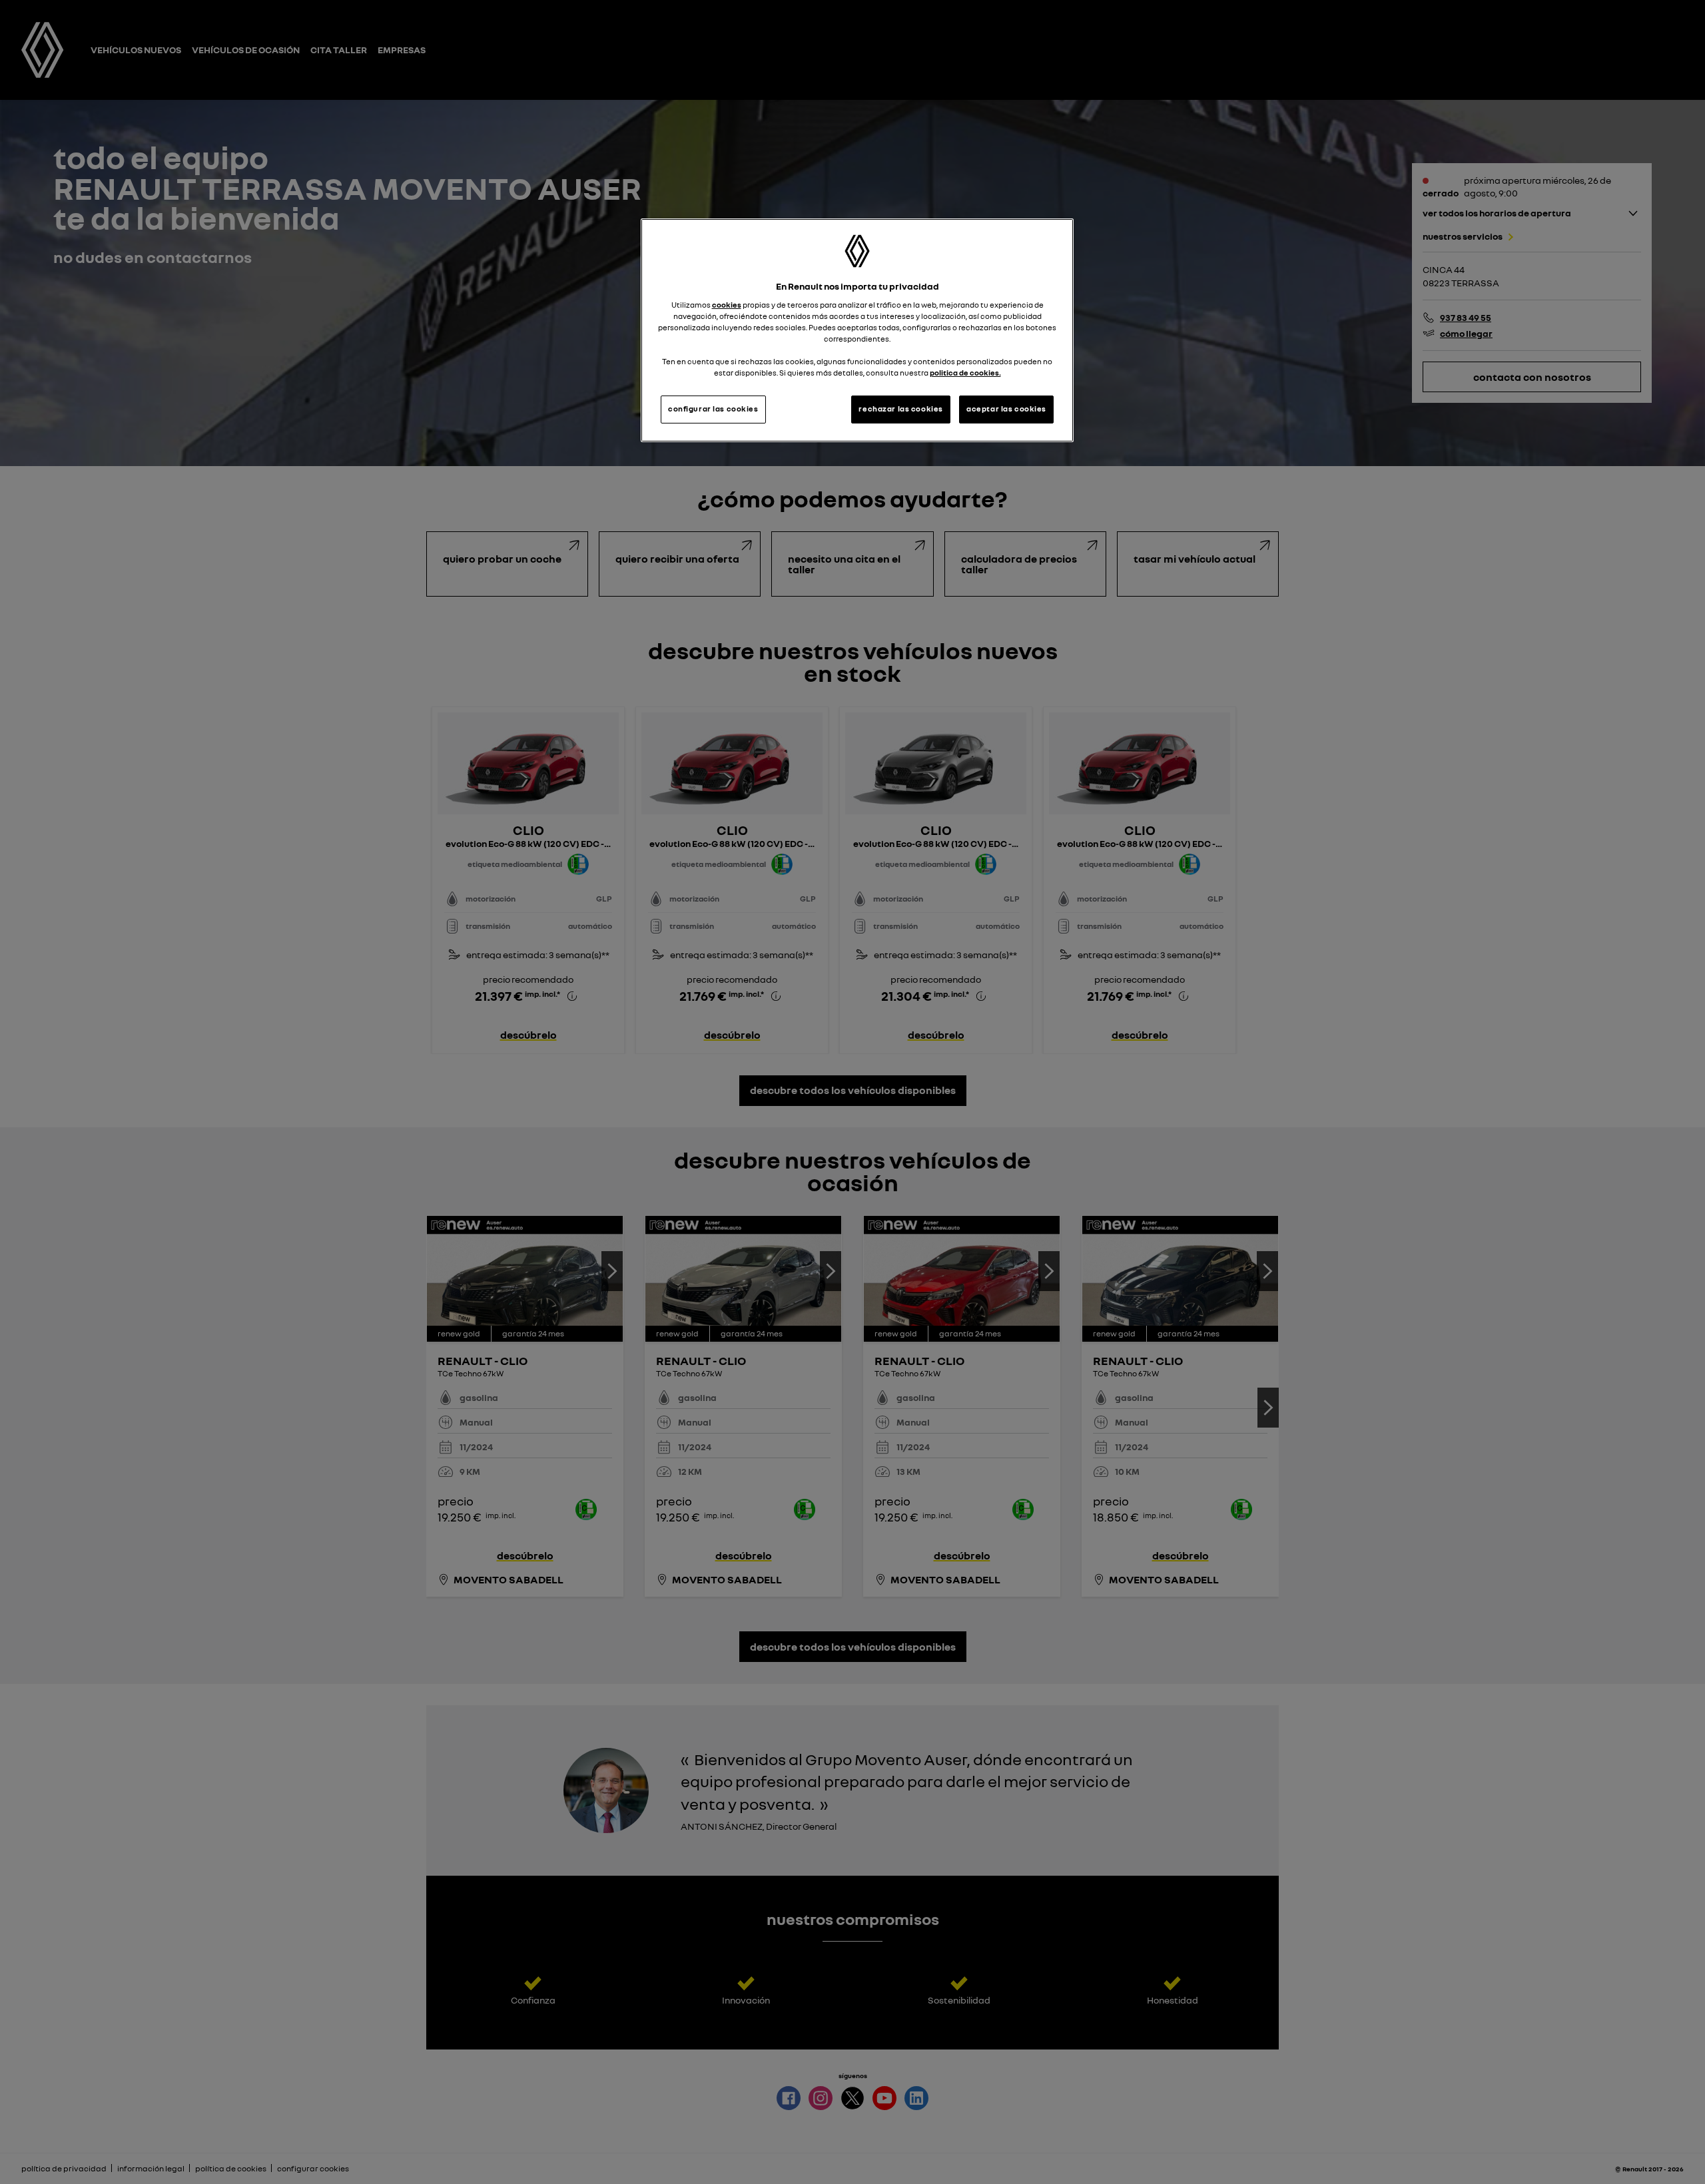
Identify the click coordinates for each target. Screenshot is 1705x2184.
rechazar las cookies (900, 409)
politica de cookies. (965, 373)
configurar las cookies (713, 409)
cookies (727, 305)
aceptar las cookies (1006, 409)
